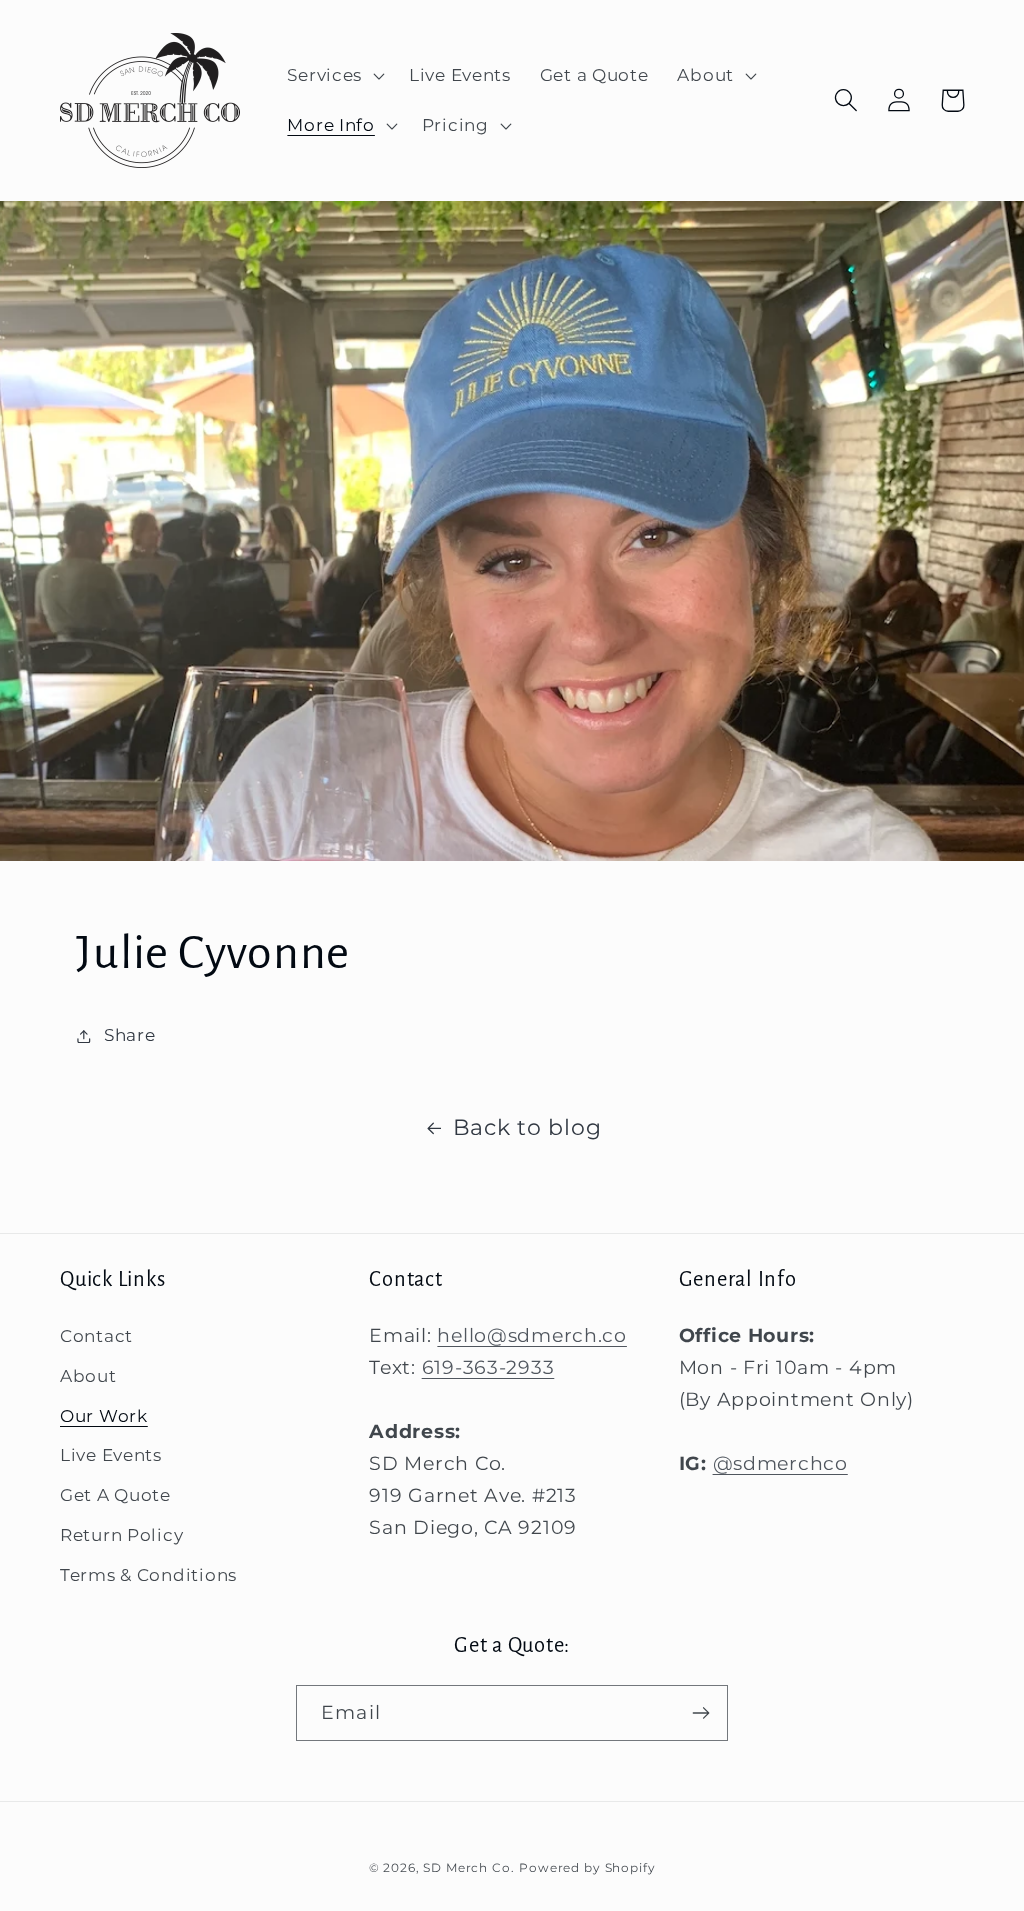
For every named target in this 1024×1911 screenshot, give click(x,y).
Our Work (104, 1416)
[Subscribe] (700, 1713)
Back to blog (527, 1127)
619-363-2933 (488, 1367)
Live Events (111, 1455)
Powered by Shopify (587, 1867)
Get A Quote (115, 1495)
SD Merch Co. (468, 1867)
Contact (96, 1336)
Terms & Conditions (148, 1575)
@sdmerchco (780, 1463)
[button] (334, 76)
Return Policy (121, 1535)
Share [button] (129, 1035)
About (88, 1376)
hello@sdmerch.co (532, 1335)
